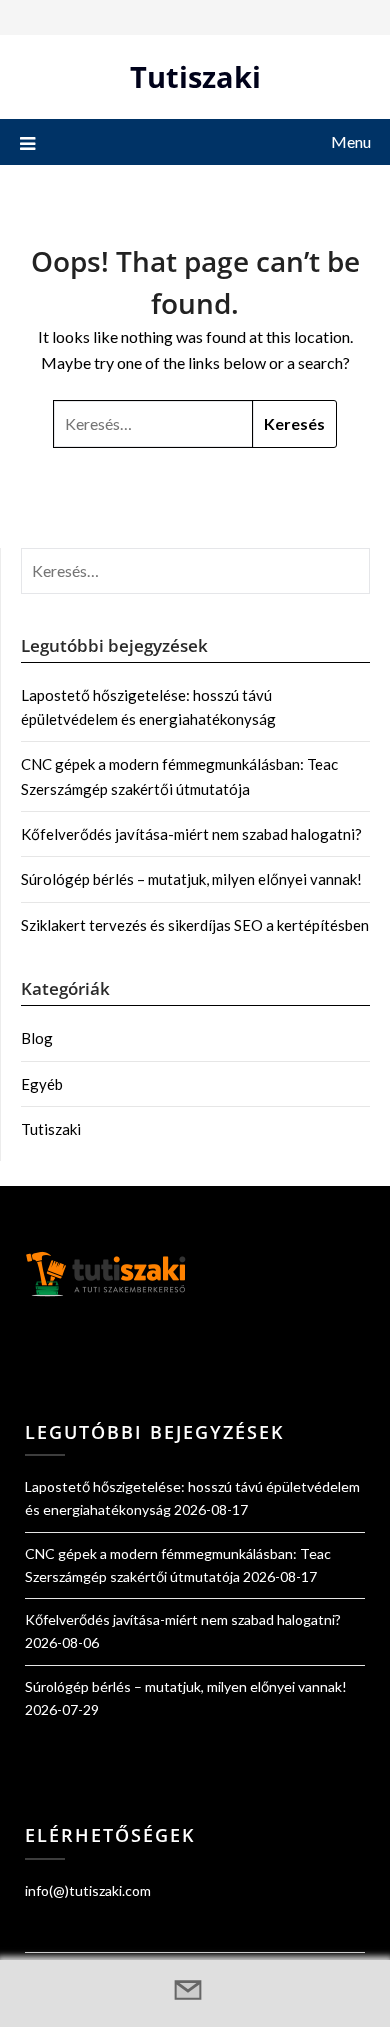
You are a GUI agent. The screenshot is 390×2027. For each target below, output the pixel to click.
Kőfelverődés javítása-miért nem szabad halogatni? (191, 834)
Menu (351, 141)
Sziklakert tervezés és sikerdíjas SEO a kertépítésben (195, 925)
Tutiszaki (195, 76)
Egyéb (42, 1084)
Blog (37, 1038)
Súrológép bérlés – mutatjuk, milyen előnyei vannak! (191, 879)
